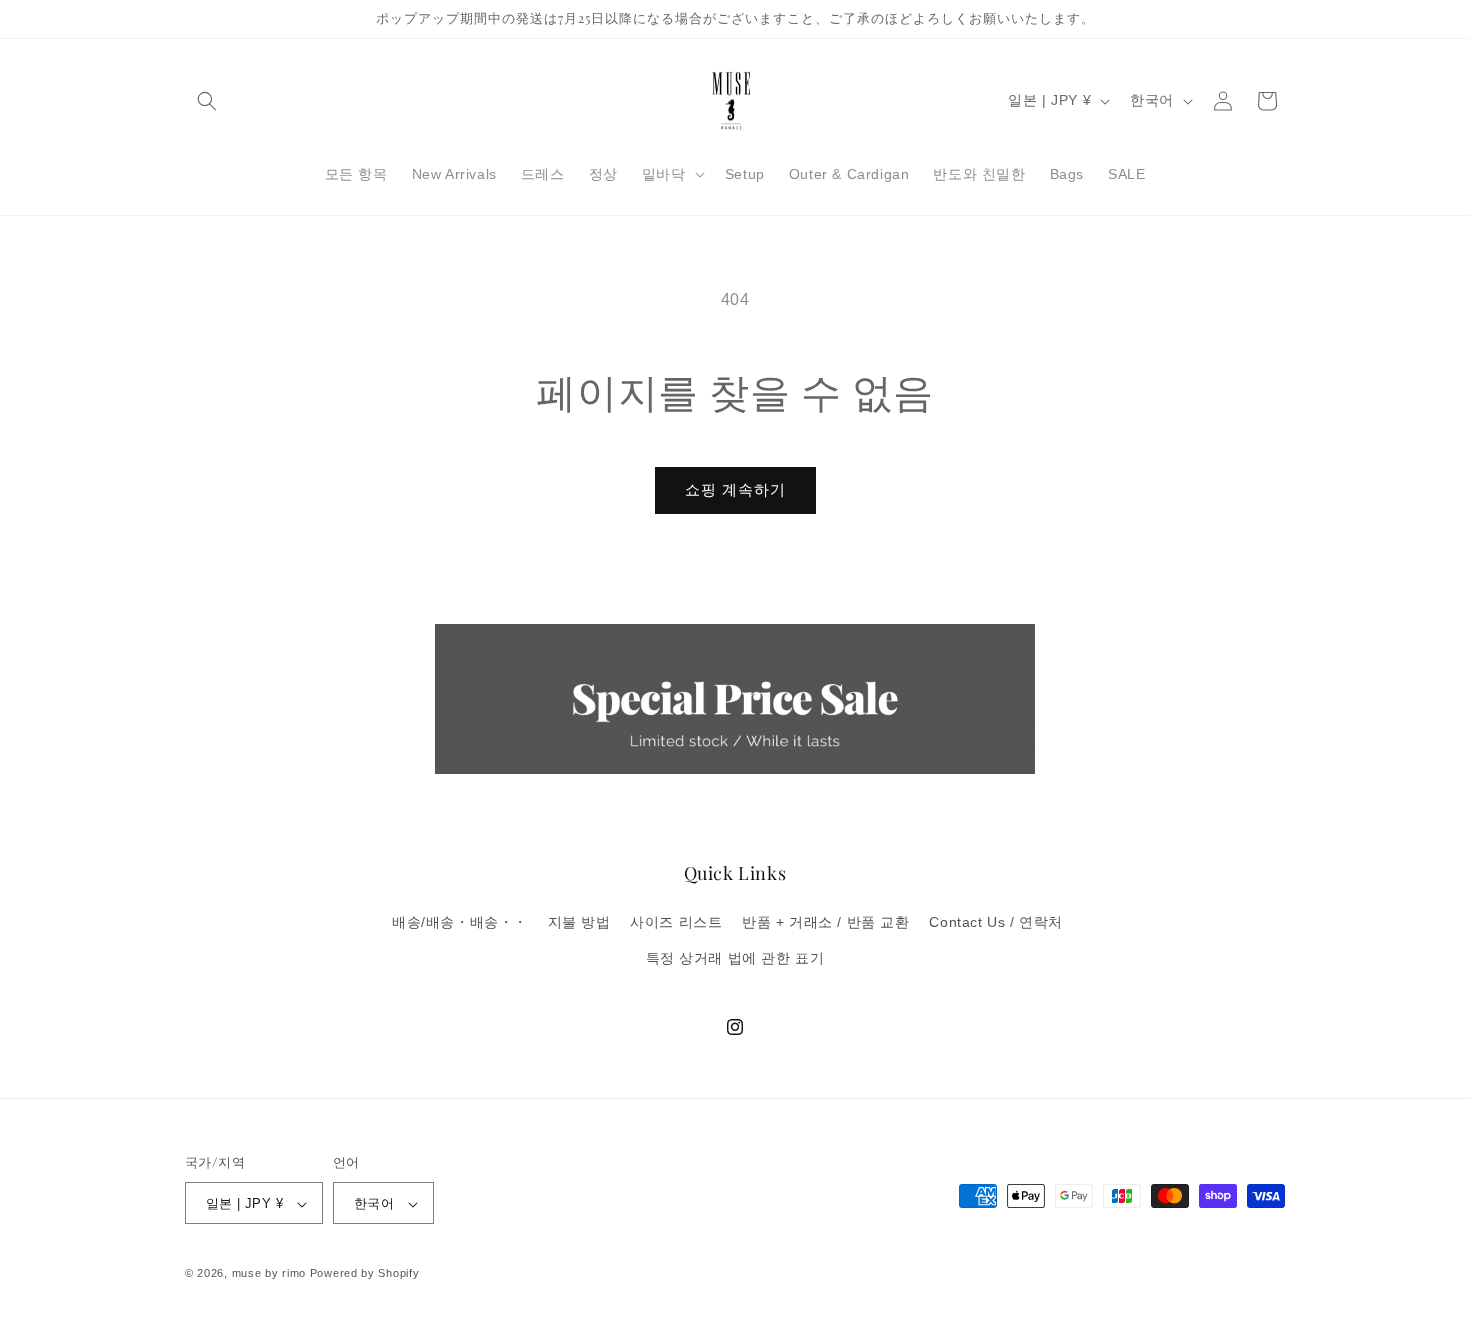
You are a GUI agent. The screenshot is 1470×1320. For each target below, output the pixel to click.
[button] (207, 101)
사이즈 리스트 (676, 923)
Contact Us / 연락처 (996, 923)
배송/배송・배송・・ (460, 923)
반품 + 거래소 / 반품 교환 (826, 923)
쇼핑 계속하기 (735, 489)
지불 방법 (579, 923)
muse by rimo (271, 1274)
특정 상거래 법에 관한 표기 (735, 958)
